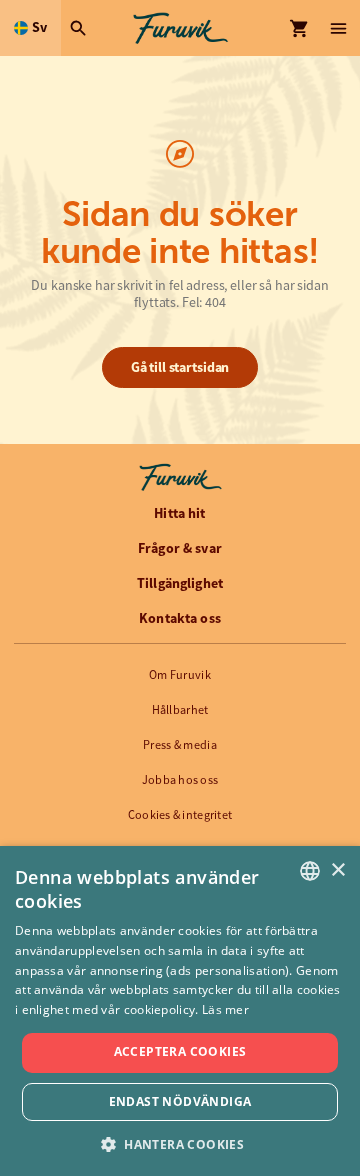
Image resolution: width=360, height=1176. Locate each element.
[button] (180, 1143)
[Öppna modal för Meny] (340, 28)
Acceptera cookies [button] (180, 1051)
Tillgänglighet (180, 583)
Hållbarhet (180, 710)
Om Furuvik (180, 675)
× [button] (337, 870)
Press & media (180, 745)
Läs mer (225, 1009)
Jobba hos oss (180, 780)
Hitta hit (179, 513)
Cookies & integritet (180, 815)
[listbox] (310, 871)
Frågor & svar (180, 548)
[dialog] (180, 1011)
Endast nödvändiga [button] (180, 1101)
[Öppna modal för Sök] (81, 28)
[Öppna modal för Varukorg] (300, 28)
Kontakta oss (180, 618)
